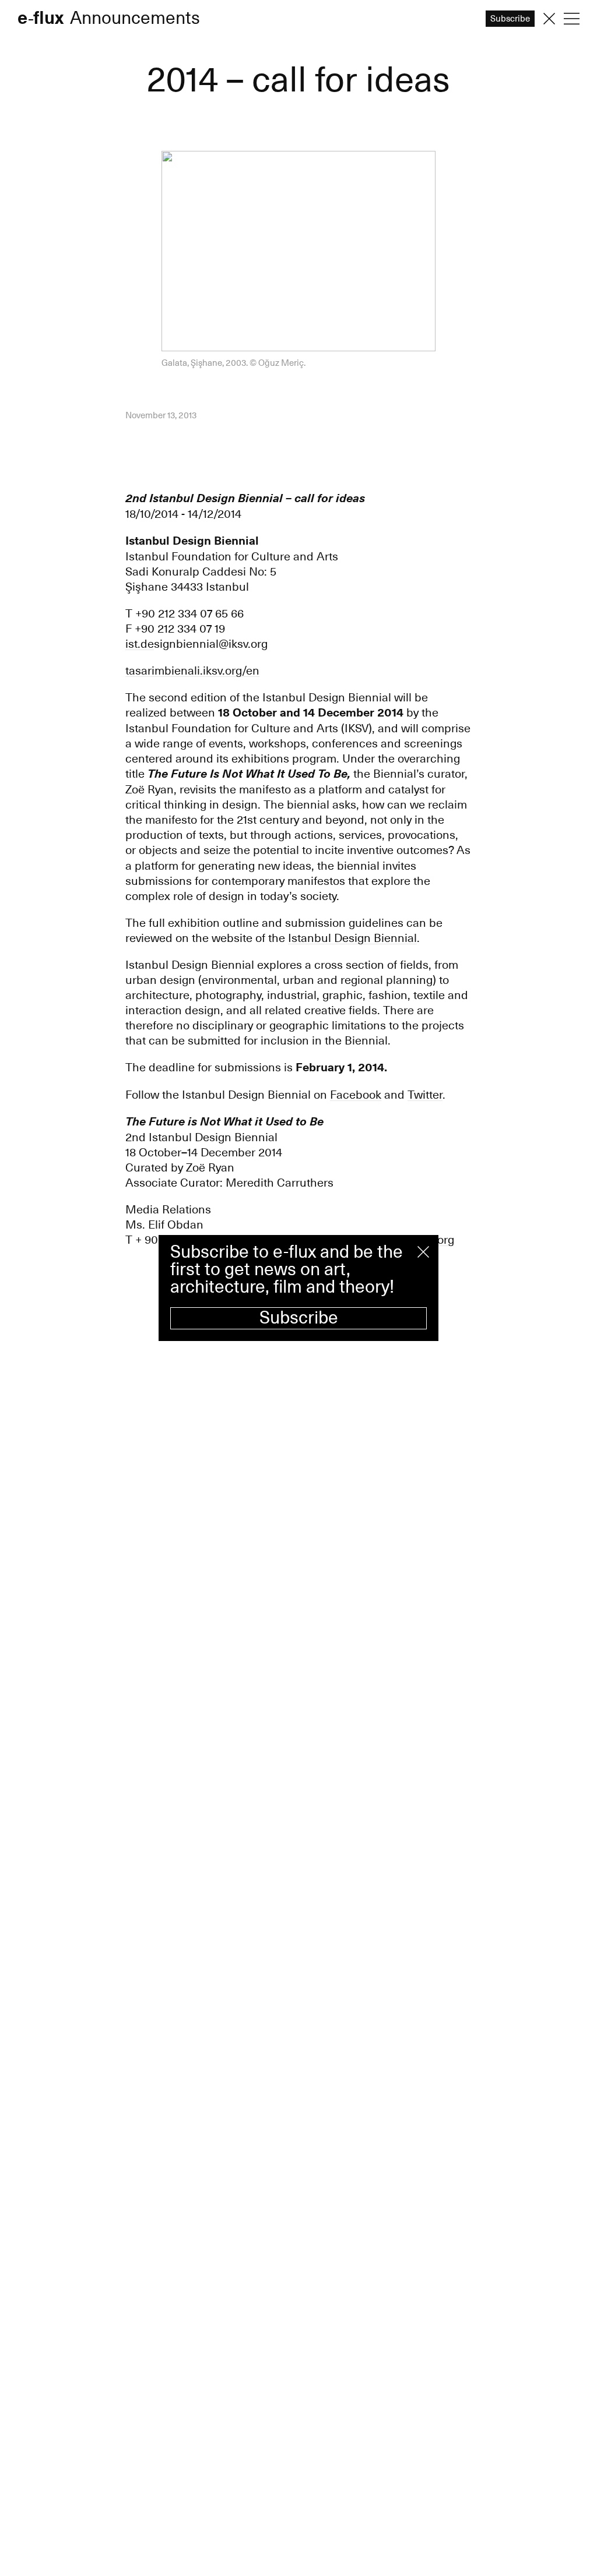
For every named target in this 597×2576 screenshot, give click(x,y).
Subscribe (299, 1318)
